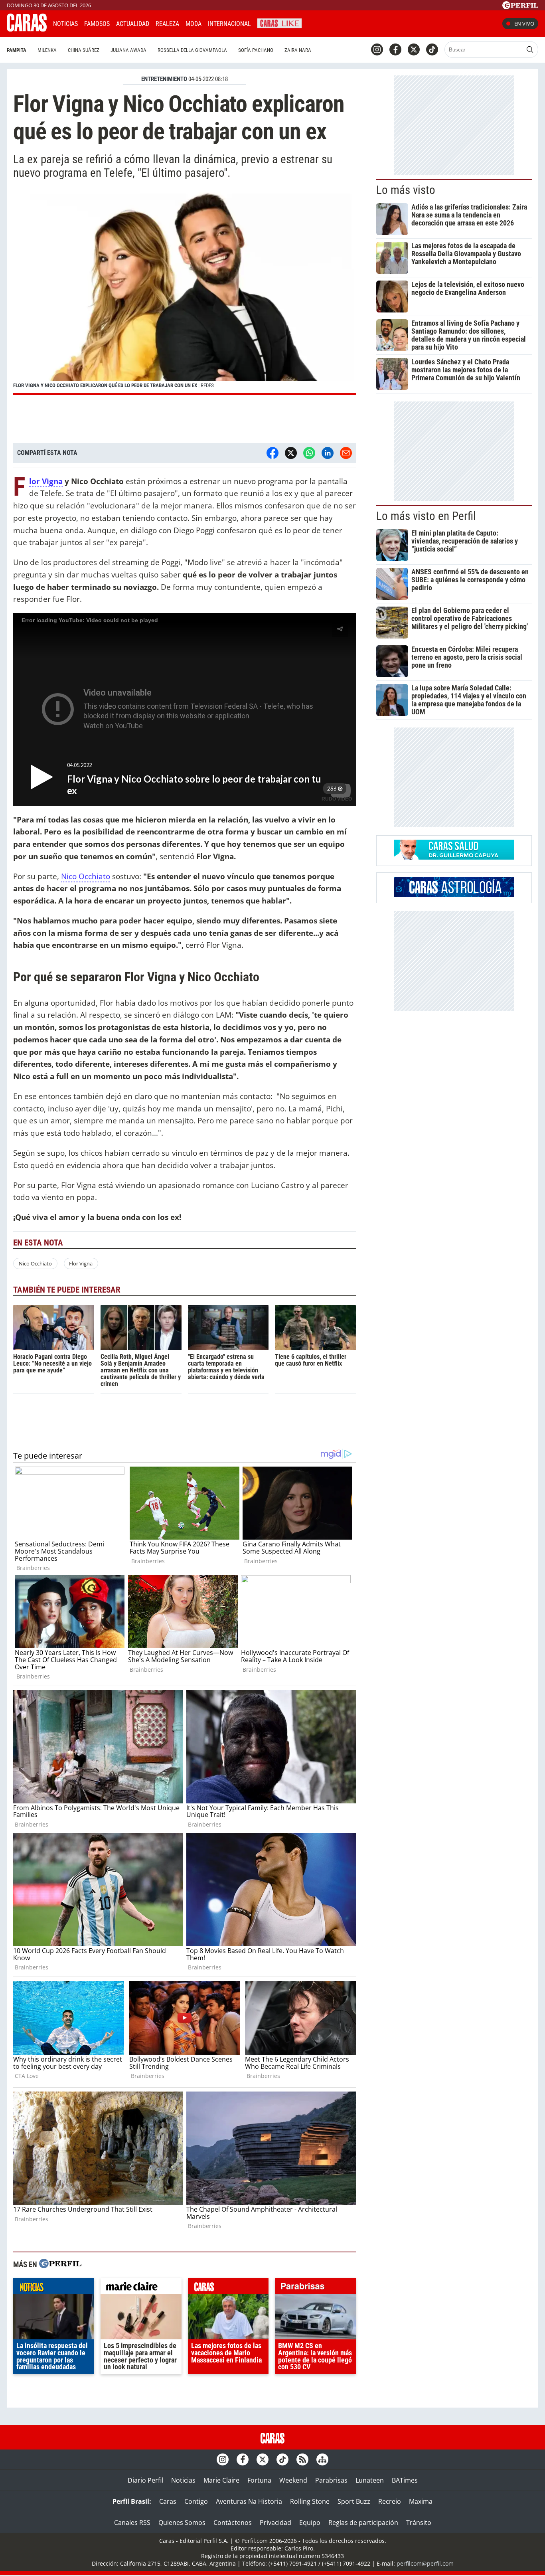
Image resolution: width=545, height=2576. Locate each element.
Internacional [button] (229, 24)
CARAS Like (279, 23)
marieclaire (141, 2288)
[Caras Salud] (454, 857)
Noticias (65, 24)
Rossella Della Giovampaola (192, 50)
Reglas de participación (363, 2523)
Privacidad (275, 2523)
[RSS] (302, 2459)
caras (228, 2288)
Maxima (421, 2501)
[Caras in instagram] (377, 49)
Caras (168, 2501)
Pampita (17, 50)
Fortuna (259, 2480)
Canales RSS (132, 2523)
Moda (194, 24)
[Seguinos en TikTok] (432, 49)
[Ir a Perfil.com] (520, 7)
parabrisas (315, 2288)
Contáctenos (233, 2523)
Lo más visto (406, 190)
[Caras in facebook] (395, 49)
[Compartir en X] (291, 453)
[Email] (346, 453)
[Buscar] (530, 49)
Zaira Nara (298, 50)
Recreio (390, 2501)
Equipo (310, 2523)
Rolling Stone (310, 2501)
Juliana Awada (128, 50)
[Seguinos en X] (414, 49)
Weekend (293, 2480)
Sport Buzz (354, 2501)
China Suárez (84, 50)
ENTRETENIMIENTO (164, 79)
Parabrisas (331, 2480)
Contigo (196, 2501)
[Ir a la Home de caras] (27, 29)
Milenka (47, 50)
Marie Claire (221, 2480)
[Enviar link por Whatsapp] (309, 453)
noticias (54, 2288)
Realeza (167, 24)
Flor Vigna (46, 481)
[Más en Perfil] (60, 2265)
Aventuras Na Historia (249, 2501)
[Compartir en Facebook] (272, 453)
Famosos (97, 24)
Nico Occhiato (86, 876)
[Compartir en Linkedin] (328, 453)
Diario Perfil (145, 2480)
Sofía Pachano (256, 50)
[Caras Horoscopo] (454, 894)
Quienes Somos (182, 2523)
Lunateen (370, 2480)
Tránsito (419, 2523)
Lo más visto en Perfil (426, 516)
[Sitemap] (322, 2459)
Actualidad (133, 24)
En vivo (524, 24)
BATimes (405, 2480)
